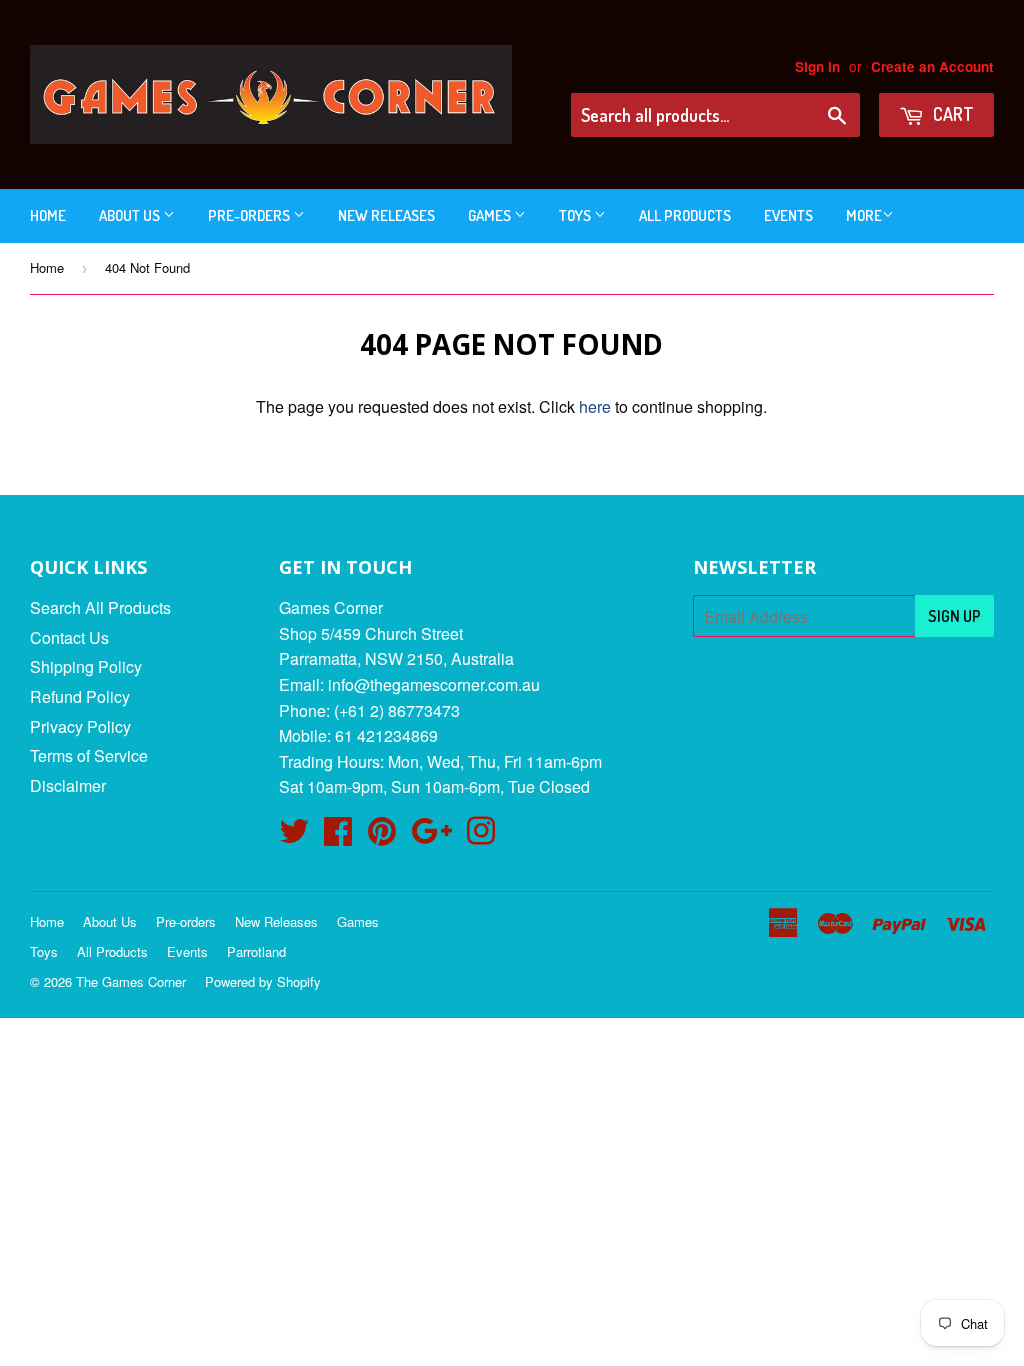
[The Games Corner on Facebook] (338, 836)
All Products (685, 215)
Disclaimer (68, 785)
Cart (951, 114)
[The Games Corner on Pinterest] (382, 836)
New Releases (386, 215)
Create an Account (932, 66)
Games (491, 215)
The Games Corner (131, 981)
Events (788, 215)
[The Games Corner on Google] (431, 836)
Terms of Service (89, 755)
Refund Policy (80, 696)
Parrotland (256, 951)
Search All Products (100, 607)
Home (48, 215)
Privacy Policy (80, 726)
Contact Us (69, 637)
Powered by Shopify (263, 981)
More (864, 215)
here (595, 406)
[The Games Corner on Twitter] (294, 836)
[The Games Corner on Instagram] (481, 836)
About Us (131, 215)
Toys (576, 215)
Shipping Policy (86, 666)
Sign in (817, 66)
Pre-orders (250, 215)
